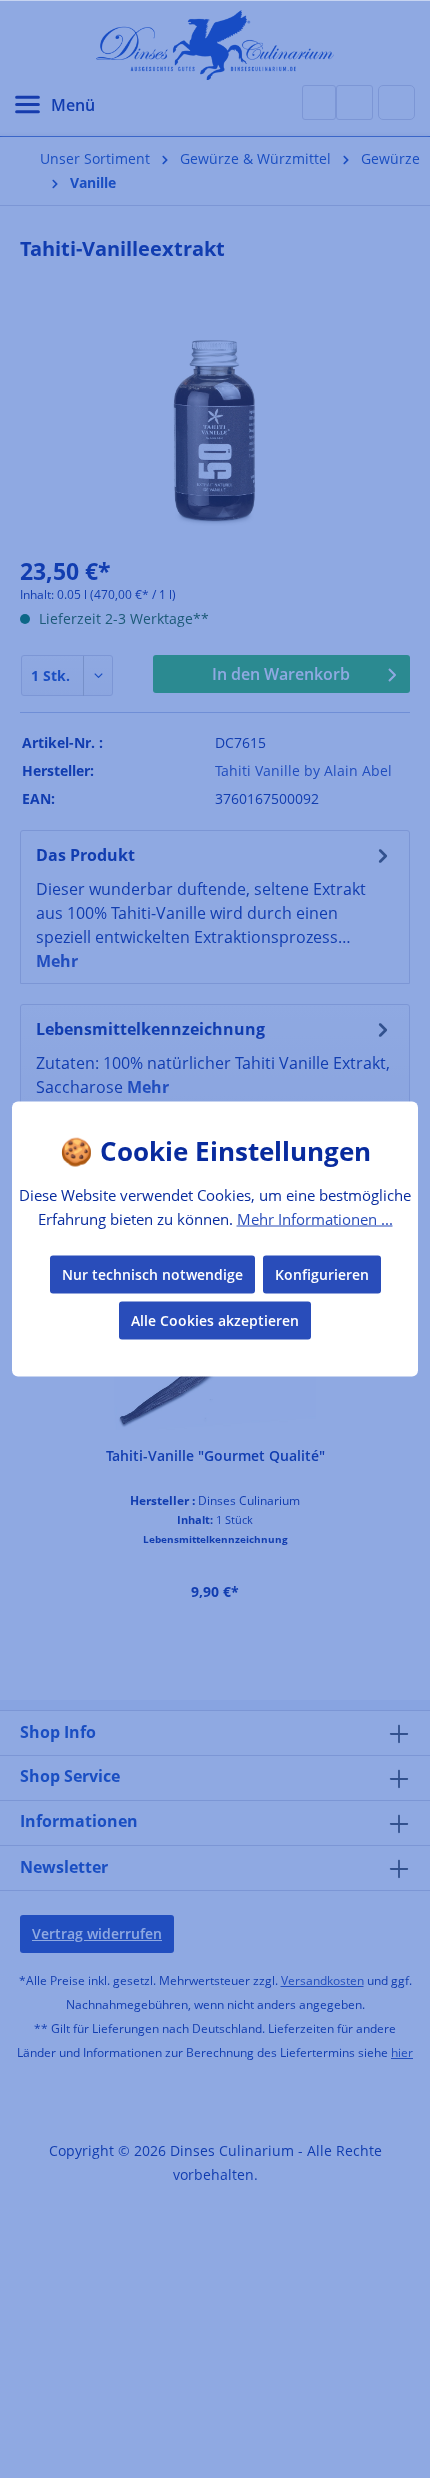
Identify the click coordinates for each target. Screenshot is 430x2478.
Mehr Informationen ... (315, 1218)
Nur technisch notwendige (152, 1274)
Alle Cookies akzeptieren (215, 1320)
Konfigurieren (322, 1274)
